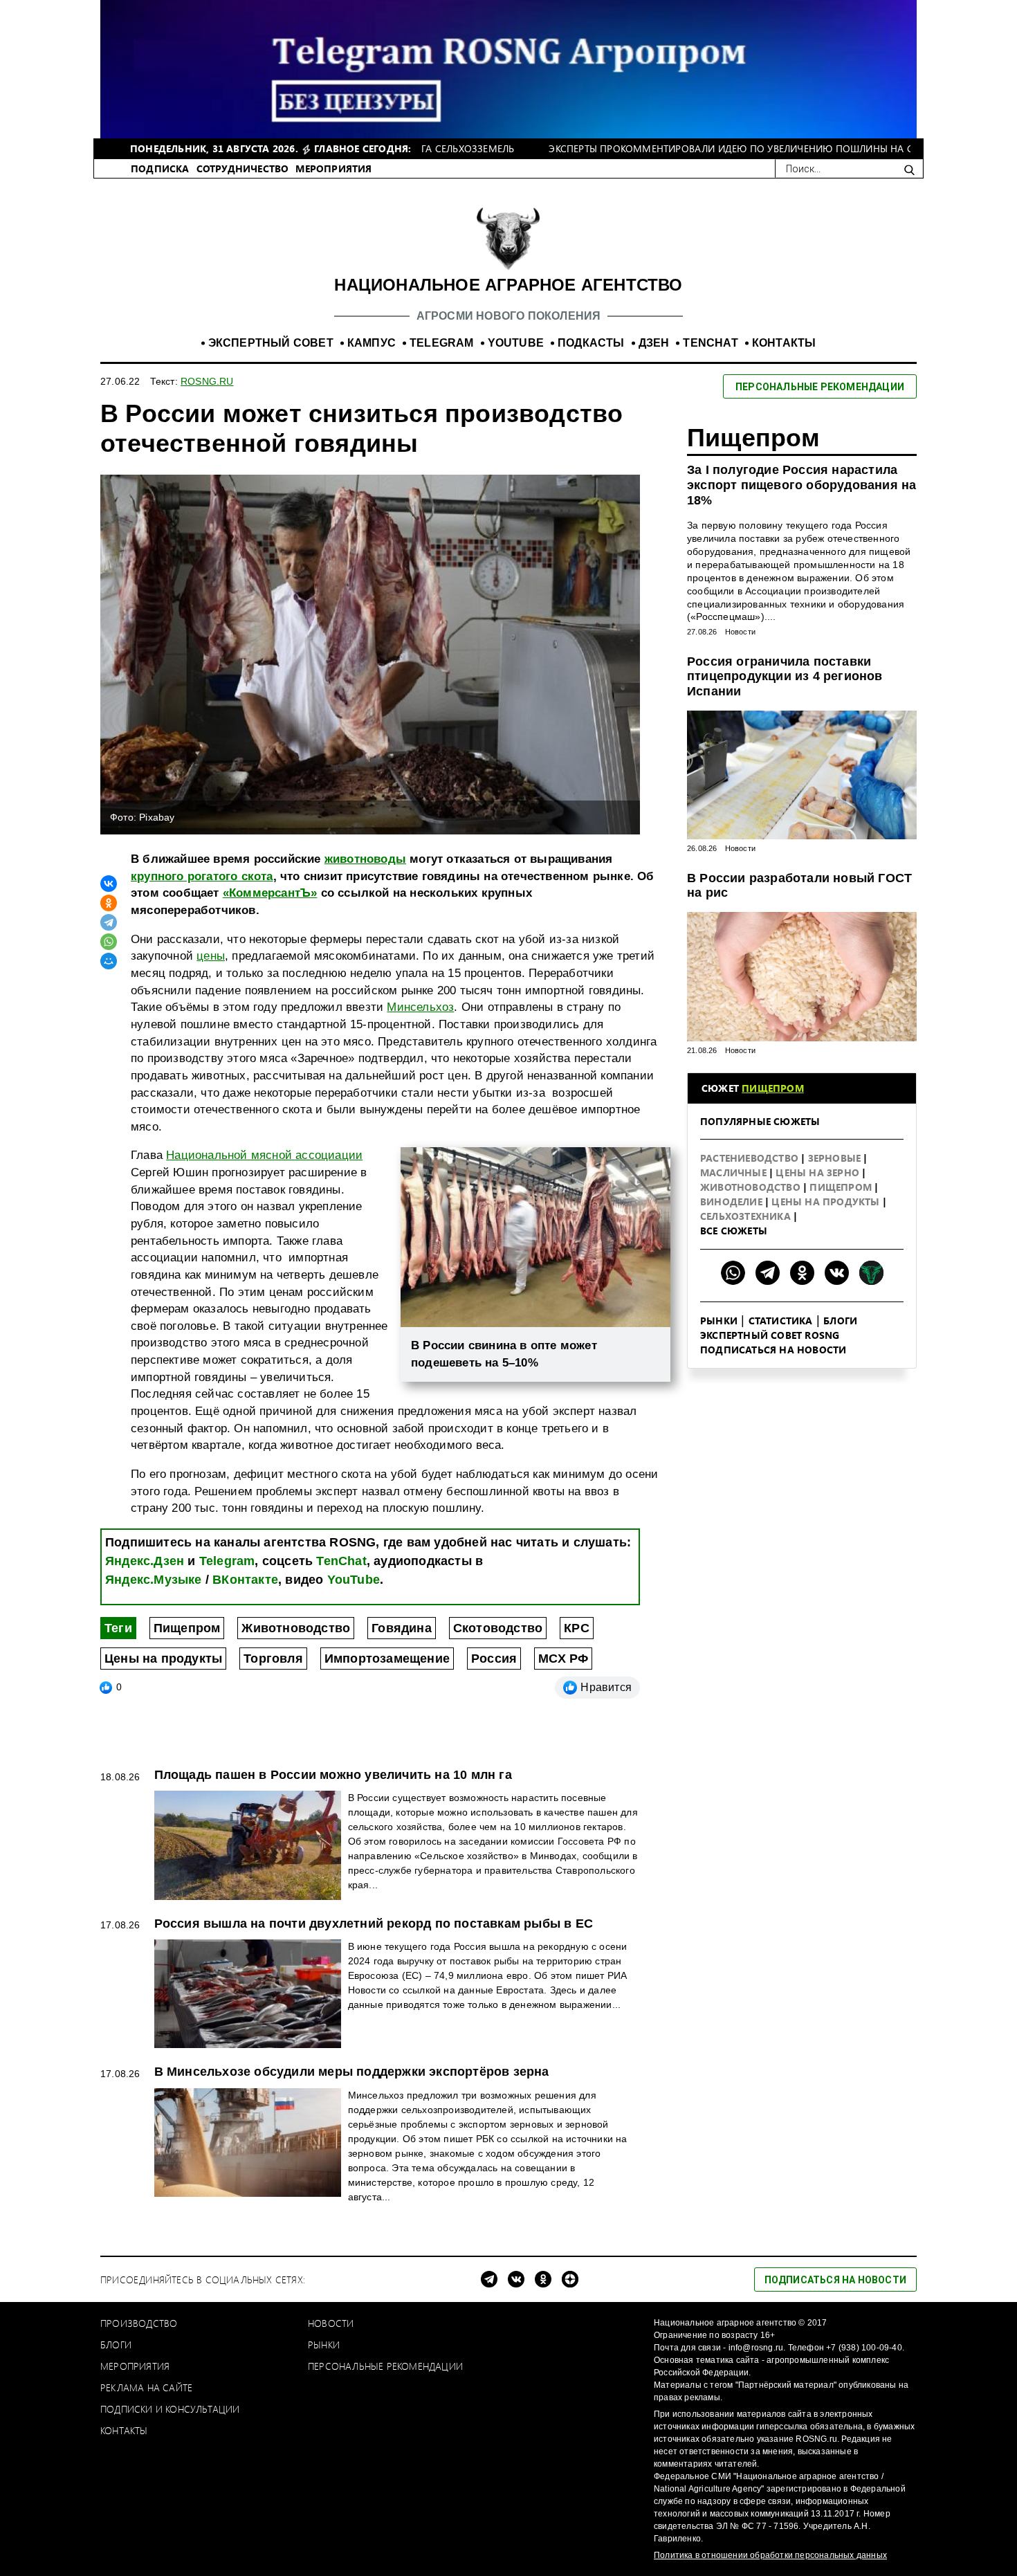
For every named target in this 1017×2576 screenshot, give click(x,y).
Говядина (402, 1628)
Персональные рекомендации (385, 2366)
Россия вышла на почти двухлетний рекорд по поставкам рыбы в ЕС (374, 1924)
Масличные (735, 1172)
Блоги (840, 1321)
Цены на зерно (819, 1172)
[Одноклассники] (109, 903)
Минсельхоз (420, 1007)
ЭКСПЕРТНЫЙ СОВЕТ (271, 343)
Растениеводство (751, 1158)
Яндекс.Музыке (154, 1580)
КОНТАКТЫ (784, 343)
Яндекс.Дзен (145, 1561)
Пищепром (187, 1628)
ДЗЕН (654, 343)
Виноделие (733, 1202)
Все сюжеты (734, 1231)
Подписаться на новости (773, 1350)
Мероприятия (135, 2366)
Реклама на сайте (146, 2387)
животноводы (365, 859)
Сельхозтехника (747, 1216)
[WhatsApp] (109, 942)
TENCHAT (710, 343)
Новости (740, 632)
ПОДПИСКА (160, 168)
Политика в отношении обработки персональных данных (770, 2555)
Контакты (124, 2430)
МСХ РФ (563, 1659)
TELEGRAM (442, 343)
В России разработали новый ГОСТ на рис (799, 886)
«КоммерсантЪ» (270, 893)
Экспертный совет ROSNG (770, 1335)
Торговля (273, 1659)
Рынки (719, 1321)
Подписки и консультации (170, 2409)
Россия (494, 1659)
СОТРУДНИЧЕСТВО (243, 168)
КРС (577, 1628)
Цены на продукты (163, 1659)
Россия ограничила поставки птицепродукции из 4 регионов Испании (785, 676)
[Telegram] (109, 922)
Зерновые (836, 1158)
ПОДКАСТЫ (591, 343)
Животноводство (296, 1628)
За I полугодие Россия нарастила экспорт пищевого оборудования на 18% (801, 485)
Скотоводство (498, 1628)
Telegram (227, 1561)
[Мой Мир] (109, 961)
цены (211, 956)
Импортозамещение (387, 1659)
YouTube (354, 1580)
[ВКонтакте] (109, 884)
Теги (118, 1628)
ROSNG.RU (207, 381)
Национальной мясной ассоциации (264, 1155)
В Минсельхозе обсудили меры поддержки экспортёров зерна (352, 2072)
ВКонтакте (245, 1580)
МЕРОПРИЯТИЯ (333, 168)
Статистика (781, 1321)
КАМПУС (372, 343)
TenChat (341, 1561)
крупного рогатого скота (202, 876)
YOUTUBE (516, 343)
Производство (139, 2323)
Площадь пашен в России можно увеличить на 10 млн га (333, 1775)
